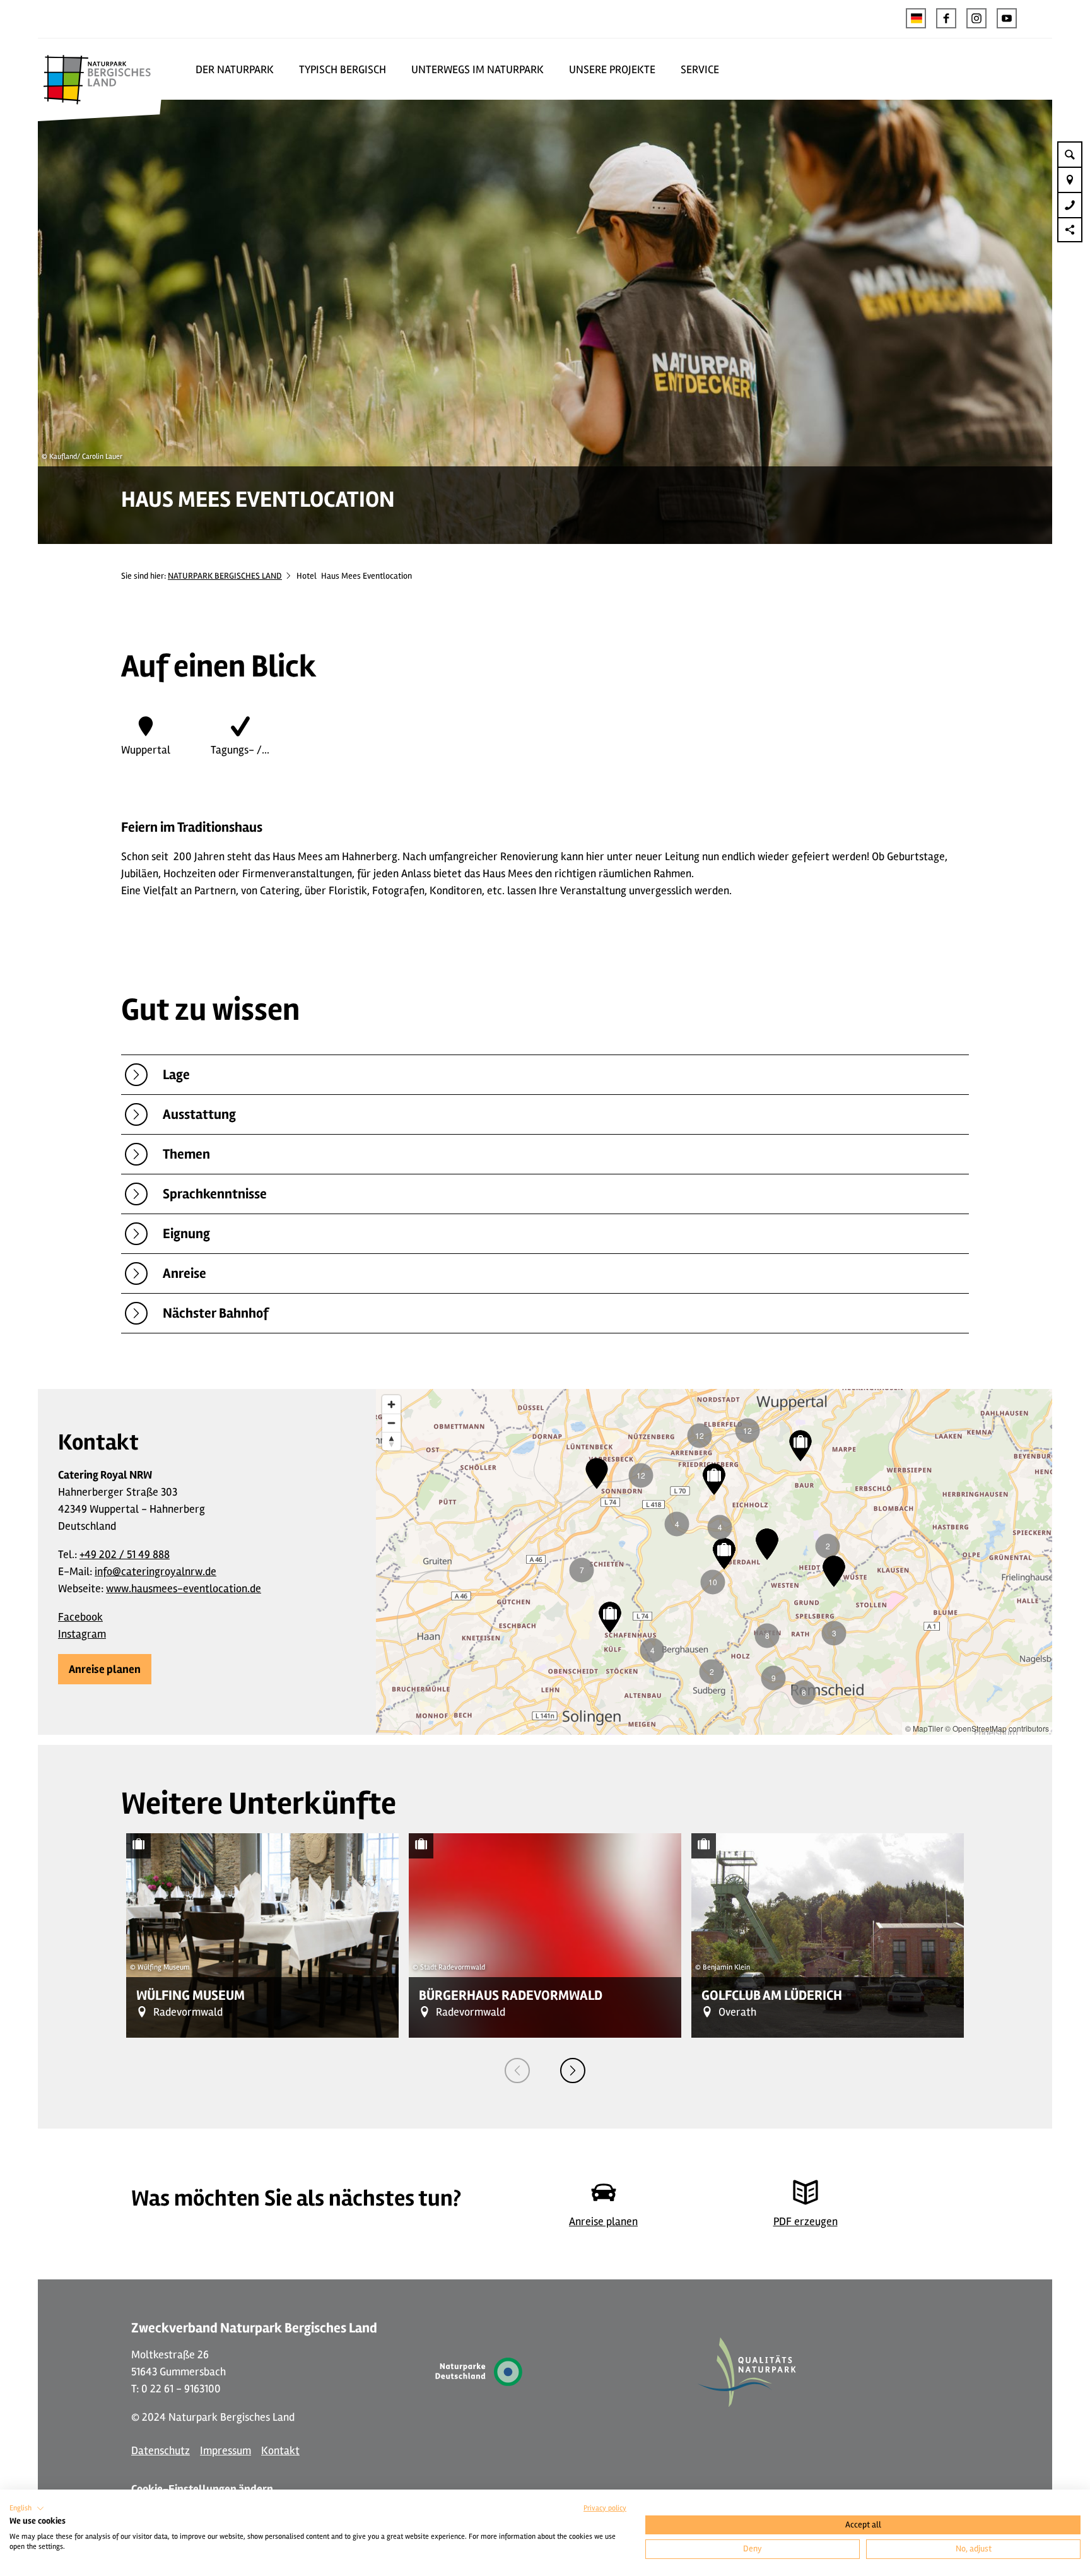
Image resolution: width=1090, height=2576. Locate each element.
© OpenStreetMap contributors (997, 1728)
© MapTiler (924, 1728)
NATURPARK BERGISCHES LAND (225, 576)
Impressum (226, 2450)
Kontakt (280, 2450)
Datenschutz (161, 2450)
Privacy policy (605, 2508)
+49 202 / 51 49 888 (125, 1554)
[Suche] (1070, 154)
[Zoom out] (391, 1423)
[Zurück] (517, 2071)
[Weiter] (573, 2071)
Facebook (80, 1617)
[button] (946, 18)
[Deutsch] (916, 18)
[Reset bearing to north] (391, 1441)
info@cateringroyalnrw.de (155, 1571)
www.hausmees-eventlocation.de (184, 1588)
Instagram (82, 1634)
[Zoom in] (391, 1404)
